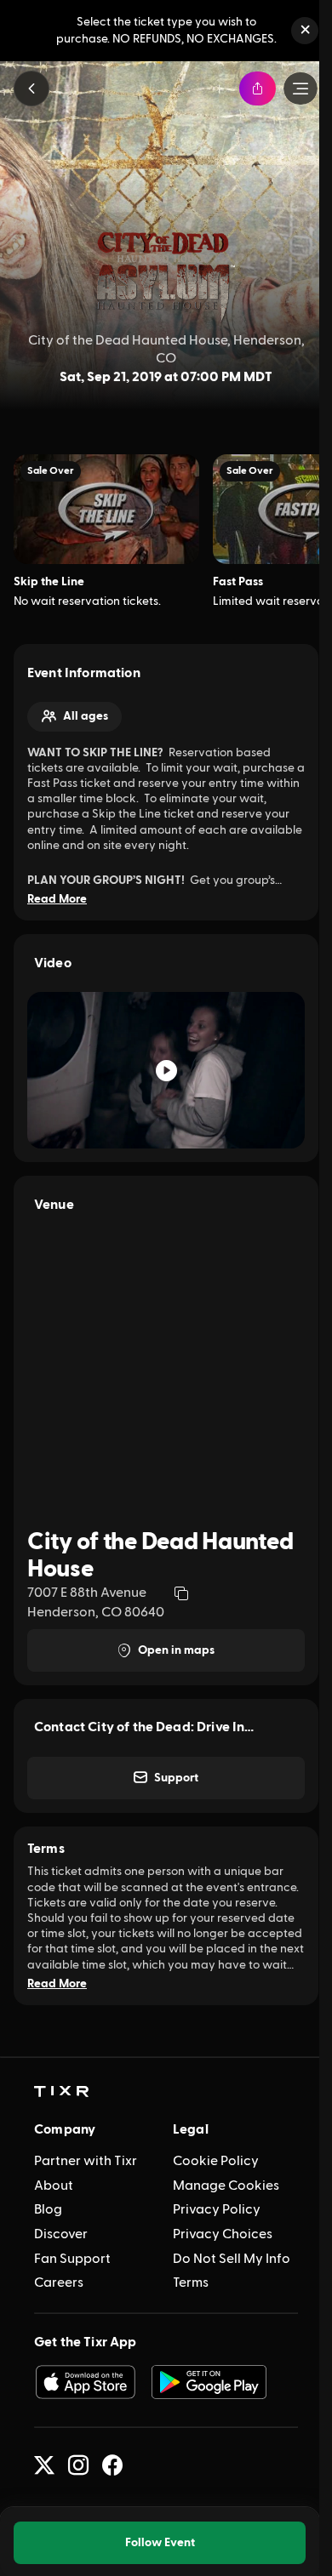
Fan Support (72, 2259)
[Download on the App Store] (85, 2382)
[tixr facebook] (112, 2465)
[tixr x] (44, 2465)
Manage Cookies (226, 2186)
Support (176, 1778)
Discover (61, 2234)
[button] (305, 31)
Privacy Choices (223, 2234)
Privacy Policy (217, 2209)
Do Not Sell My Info (232, 2259)
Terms (191, 2282)
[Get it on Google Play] (209, 2382)
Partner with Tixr (86, 2161)
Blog (48, 2209)
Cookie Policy (216, 2161)
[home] (61, 2092)
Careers (59, 2282)
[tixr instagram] (78, 2465)
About (54, 2186)
